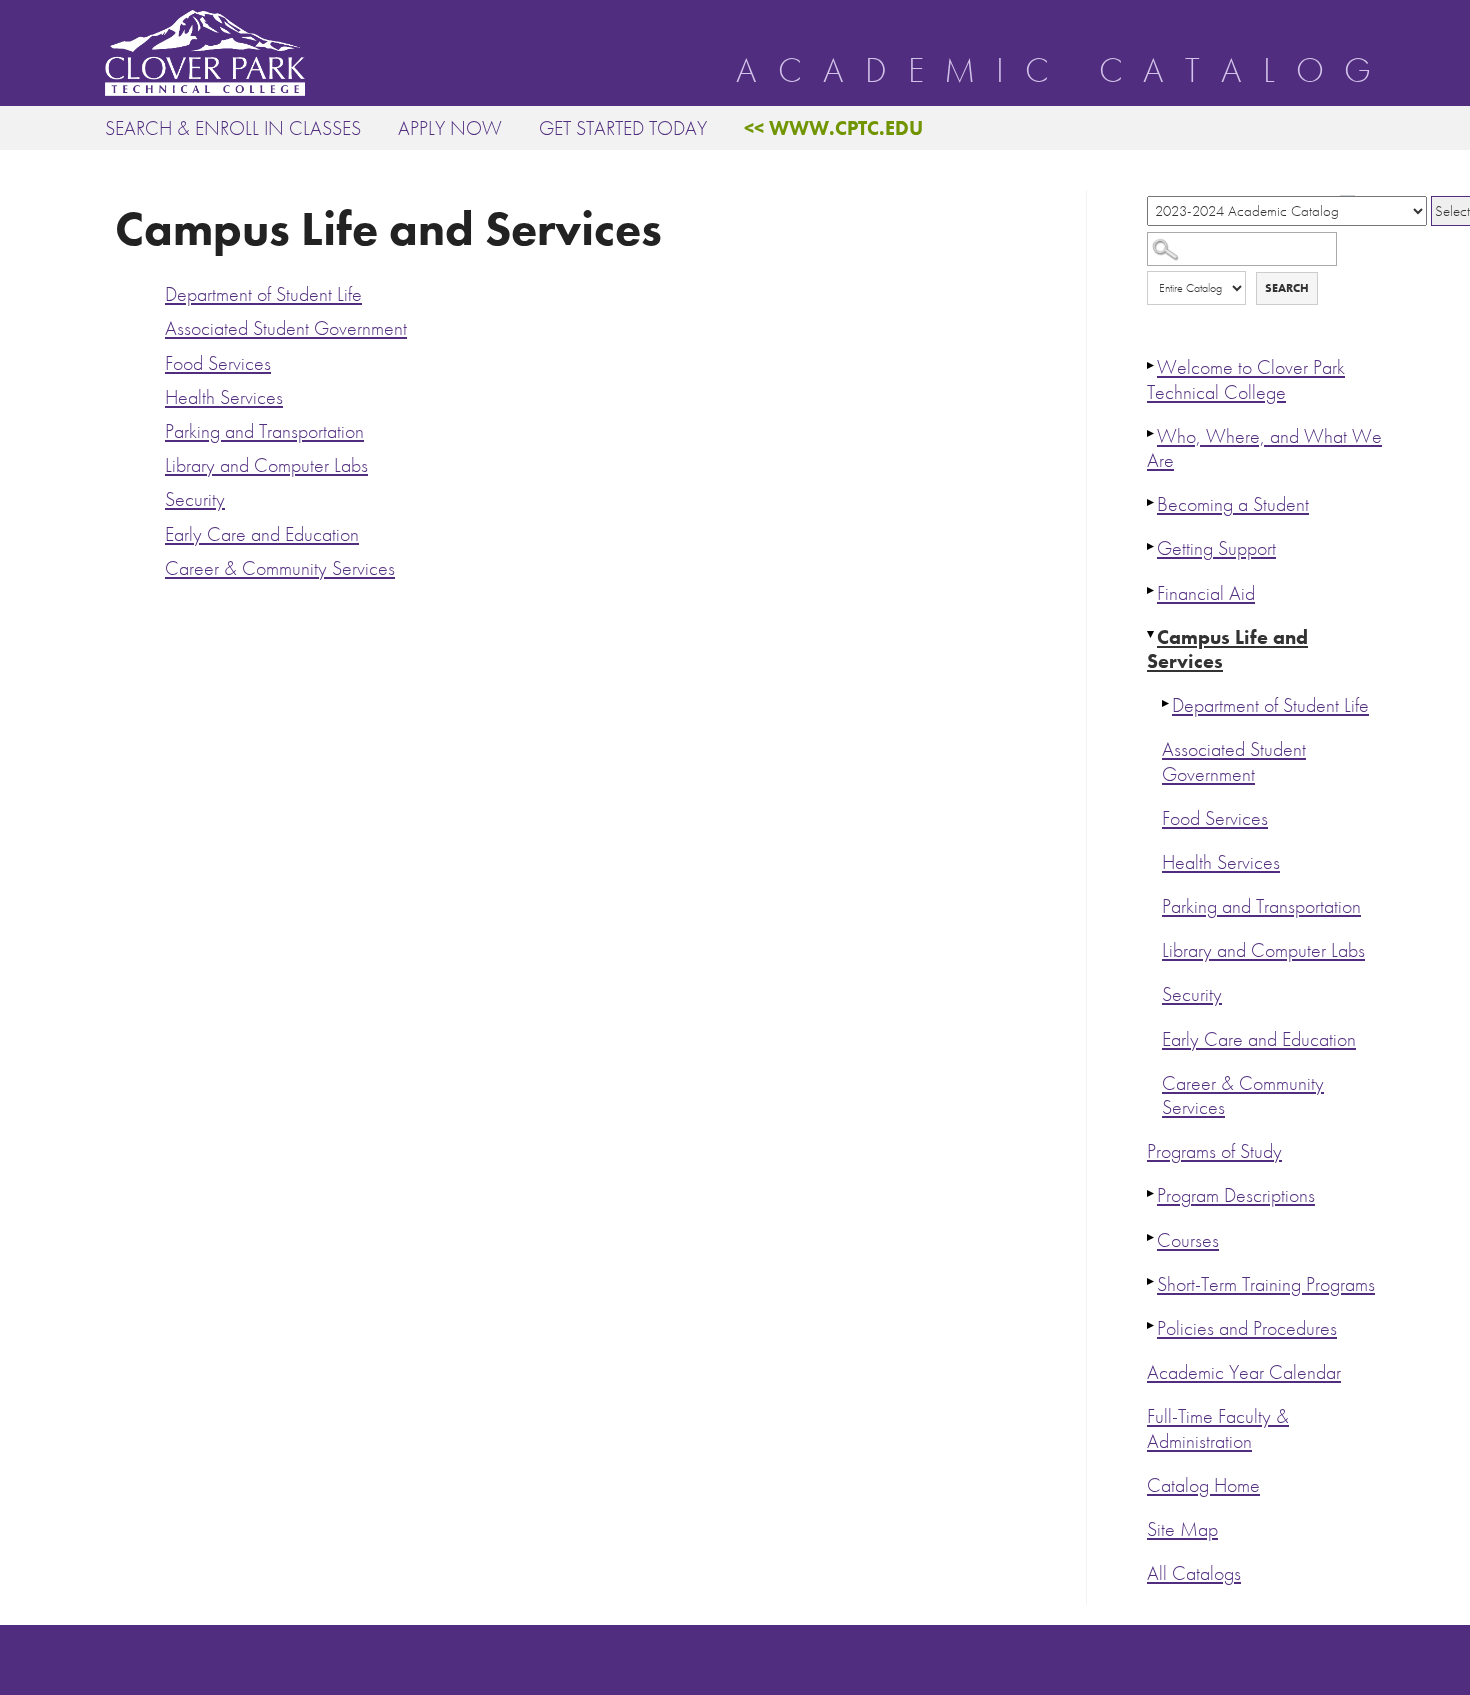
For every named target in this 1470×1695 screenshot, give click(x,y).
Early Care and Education (1259, 1039)
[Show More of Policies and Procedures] (1152, 1326)
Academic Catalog (1064, 71)
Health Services (1221, 862)
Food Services (1215, 818)
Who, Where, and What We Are (1264, 448)
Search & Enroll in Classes (233, 128)
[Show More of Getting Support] (1152, 546)
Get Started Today (623, 128)
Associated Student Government (1234, 761)
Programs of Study (1214, 1151)
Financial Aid (1206, 593)
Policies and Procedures (1247, 1328)
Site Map (1182, 1529)
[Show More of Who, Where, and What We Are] (1152, 434)
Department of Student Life (1270, 705)
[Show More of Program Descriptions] (1152, 1193)
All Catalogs (1194, 1573)
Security (1192, 994)
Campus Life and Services (1227, 649)
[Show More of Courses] (1152, 1238)
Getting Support (1216, 548)
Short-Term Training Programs (1266, 1284)
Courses (1188, 1240)
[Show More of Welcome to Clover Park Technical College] (1152, 365)
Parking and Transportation (1261, 906)
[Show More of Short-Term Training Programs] (1152, 1282)
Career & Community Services (1243, 1095)
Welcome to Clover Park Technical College (1246, 379)
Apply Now (450, 128)
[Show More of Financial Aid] (1152, 591)
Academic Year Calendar (1244, 1372)
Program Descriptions (1236, 1195)
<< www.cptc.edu (833, 128)
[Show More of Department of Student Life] (1167, 703)
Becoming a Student (1233, 504)
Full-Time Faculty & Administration (1218, 1428)
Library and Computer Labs (1263, 950)
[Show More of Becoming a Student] (1152, 502)
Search (1287, 288)
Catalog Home (1203, 1485)
